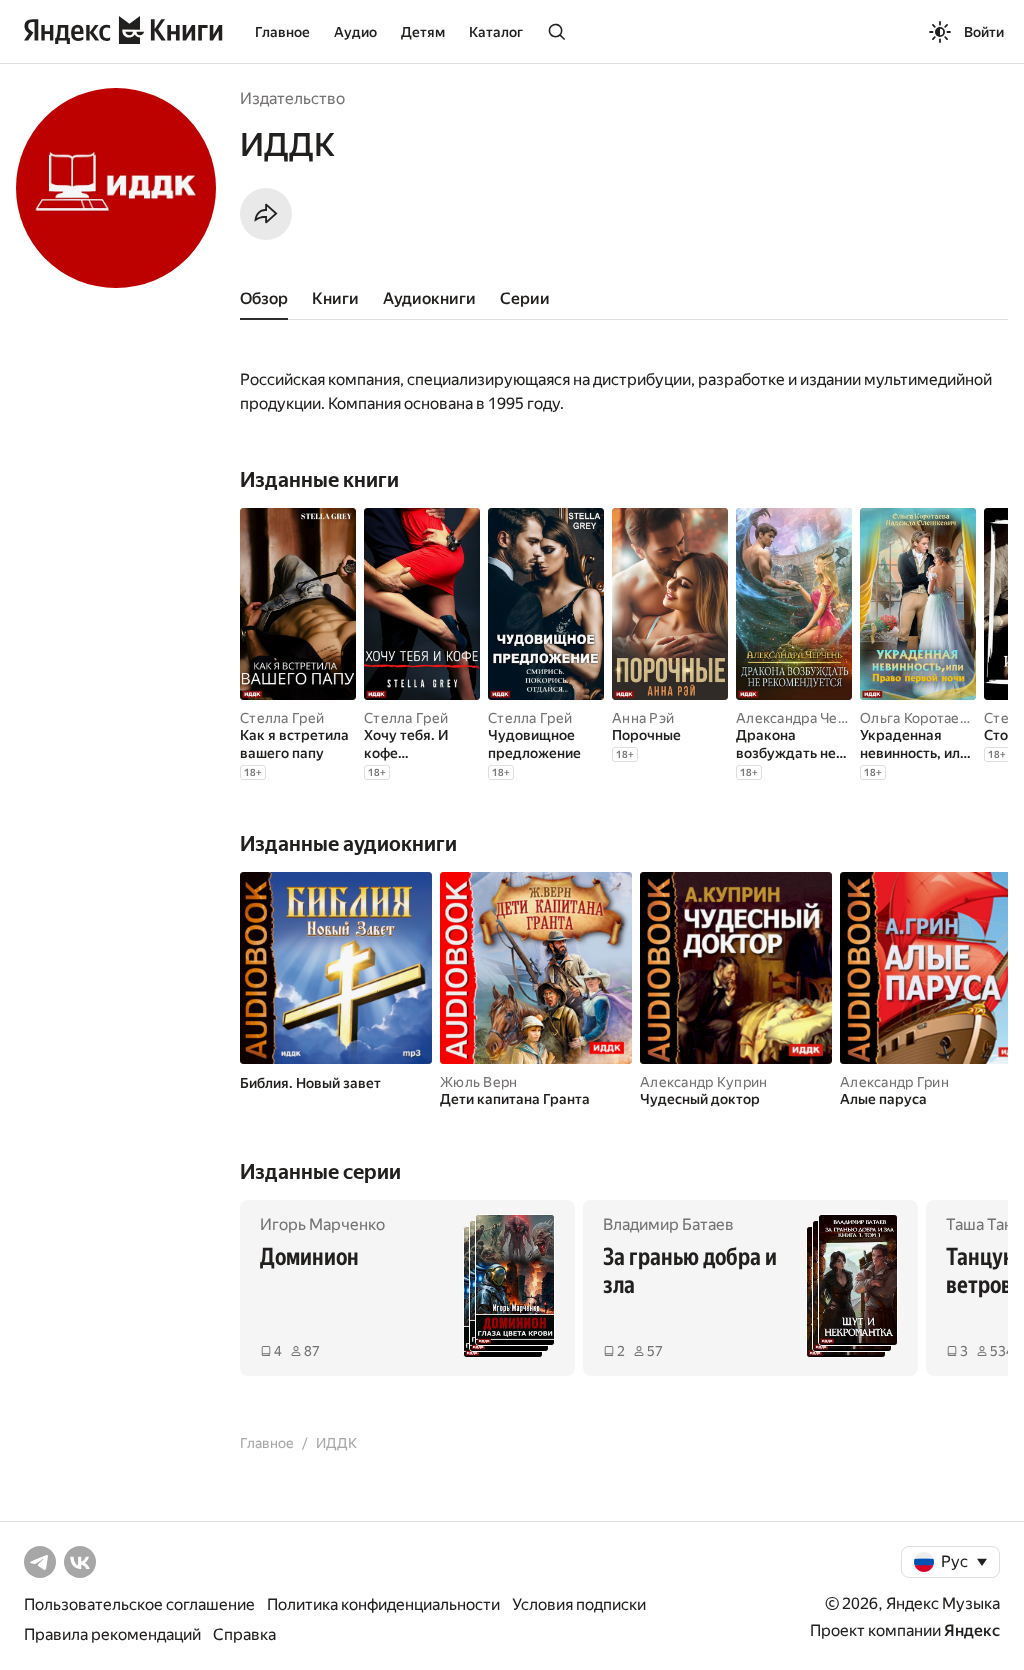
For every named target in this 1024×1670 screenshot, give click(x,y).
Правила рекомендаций (112, 1634)
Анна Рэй (643, 718)
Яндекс (972, 1630)
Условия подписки (579, 1604)
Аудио (355, 32)
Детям (423, 32)
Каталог (496, 32)
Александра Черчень (807, 718)
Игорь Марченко (322, 1224)
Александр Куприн (703, 1082)
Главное (282, 32)
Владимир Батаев (668, 1224)
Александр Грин (894, 1082)
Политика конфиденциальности (383, 1604)
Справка (244, 1634)
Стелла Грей (282, 718)
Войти (984, 32)
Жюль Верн (479, 1082)
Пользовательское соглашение (139, 1604)
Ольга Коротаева (917, 718)
